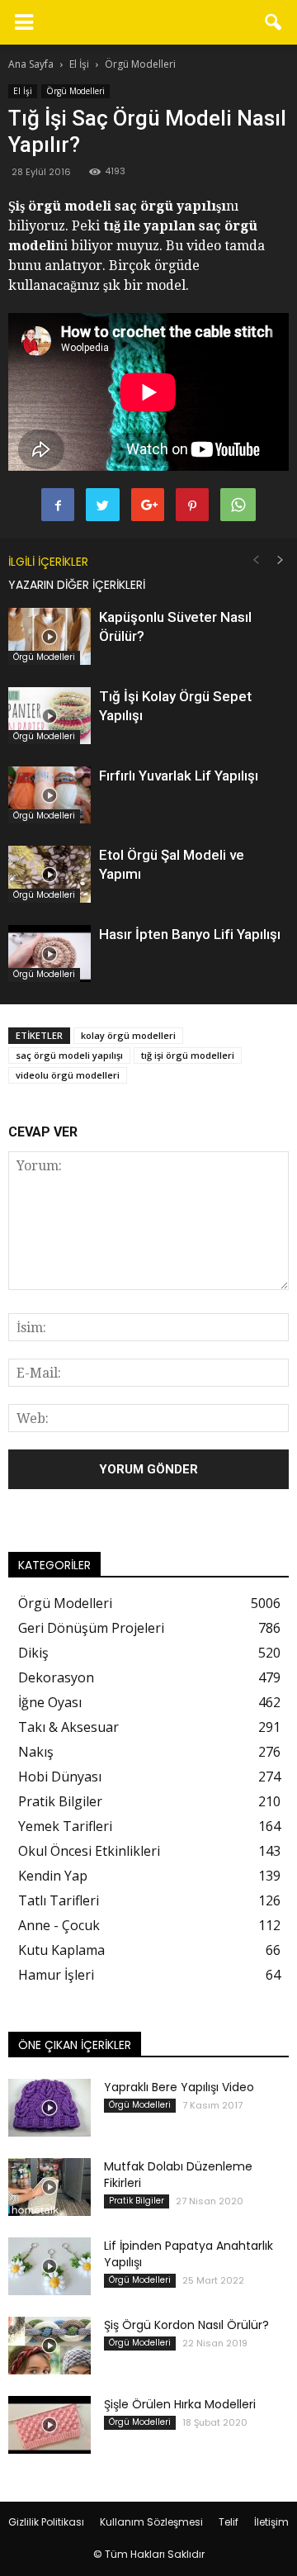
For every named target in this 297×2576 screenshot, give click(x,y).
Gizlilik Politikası (46, 2522)
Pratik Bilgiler (60, 1801)
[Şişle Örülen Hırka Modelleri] (49, 2425)
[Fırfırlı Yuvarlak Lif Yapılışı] (49, 795)
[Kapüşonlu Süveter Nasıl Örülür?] (49, 636)
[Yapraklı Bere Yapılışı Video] (49, 2108)
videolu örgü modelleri (68, 1075)
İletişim (271, 2522)
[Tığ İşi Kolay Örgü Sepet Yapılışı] (49, 716)
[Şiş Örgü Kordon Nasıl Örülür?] (49, 2346)
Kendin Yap (53, 1876)
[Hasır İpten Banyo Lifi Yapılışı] (49, 954)
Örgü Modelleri (75, 91)
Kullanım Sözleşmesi (151, 2522)
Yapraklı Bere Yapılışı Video (179, 2087)
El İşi (23, 91)
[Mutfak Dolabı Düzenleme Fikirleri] (49, 2187)
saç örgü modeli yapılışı (69, 1055)
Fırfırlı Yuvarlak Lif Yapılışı (179, 776)
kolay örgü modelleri (128, 1035)
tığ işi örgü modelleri (188, 1055)
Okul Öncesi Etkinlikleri (89, 1851)
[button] (274, 22)
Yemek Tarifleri (65, 1826)
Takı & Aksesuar (68, 1727)
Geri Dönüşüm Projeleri (91, 1628)
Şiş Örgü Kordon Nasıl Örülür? (186, 2325)
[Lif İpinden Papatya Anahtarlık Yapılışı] (49, 2266)
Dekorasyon (56, 1677)
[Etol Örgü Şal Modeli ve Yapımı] (49, 874)
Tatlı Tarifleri (59, 1900)
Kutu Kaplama (61, 1950)
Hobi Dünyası (60, 1777)
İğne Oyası (50, 1702)
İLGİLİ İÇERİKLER (48, 562)
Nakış (36, 1752)
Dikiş (33, 1653)
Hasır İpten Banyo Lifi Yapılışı (190, 934)
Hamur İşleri (56, 1975)
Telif (229, 2522)
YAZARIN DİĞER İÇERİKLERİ (77, 585)
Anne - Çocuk (59, 1925)
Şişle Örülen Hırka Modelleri (180, 2404)
